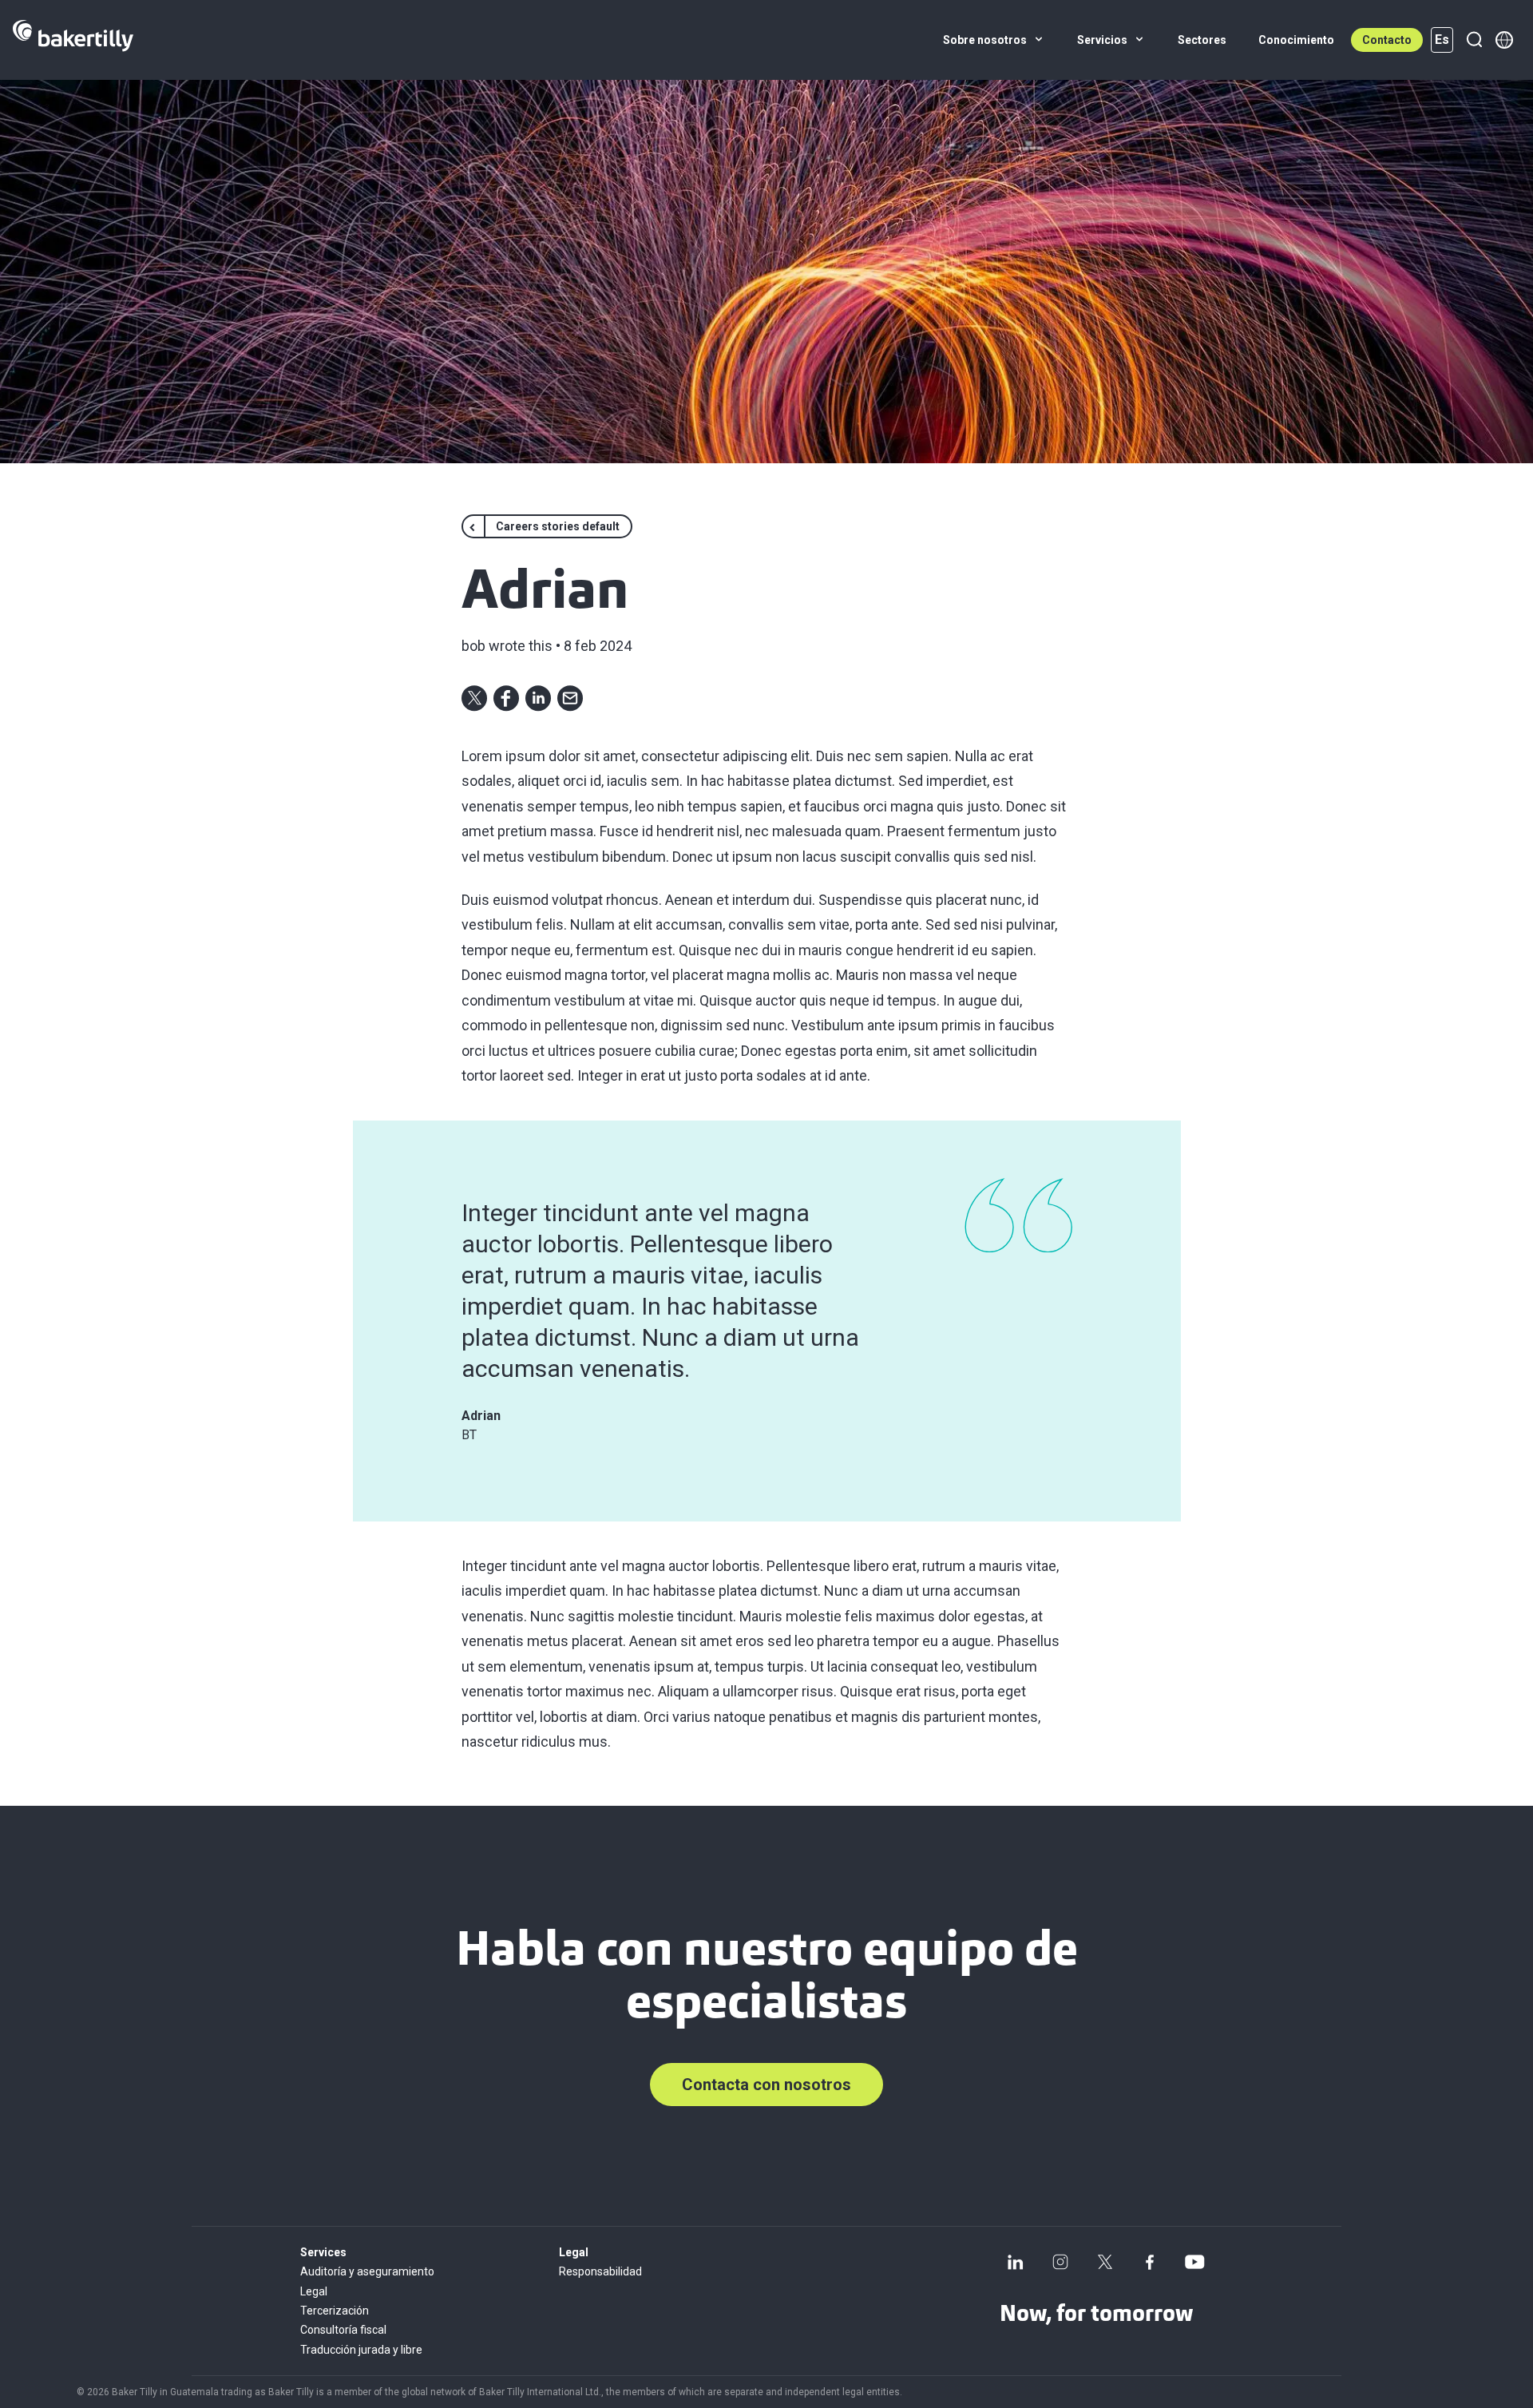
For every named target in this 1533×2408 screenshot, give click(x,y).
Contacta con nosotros (766, 2085)
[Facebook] (1150, 2262)
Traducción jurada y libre (361, 2350)
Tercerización (335, 2311)
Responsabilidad (600, 2271)
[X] (1105, 2262)
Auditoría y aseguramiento (367, 2271)
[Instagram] (1060, 2262)
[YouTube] (1194, 2262)
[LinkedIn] (1016, 2262)
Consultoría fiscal (343, 2330)
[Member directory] (1504, 40)
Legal (314, 2291)
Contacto (1387, 40)
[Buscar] (1474, 40)
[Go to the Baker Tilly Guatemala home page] (73, 40)
